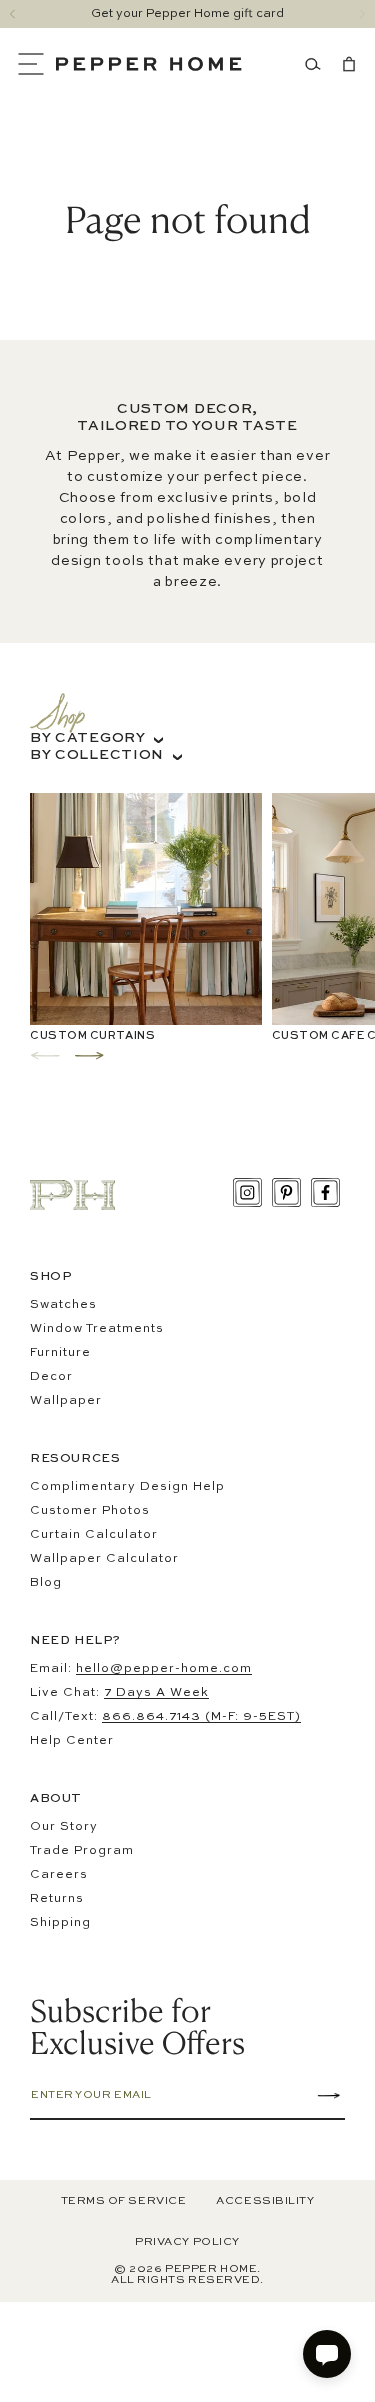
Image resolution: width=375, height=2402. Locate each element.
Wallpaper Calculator (104, 1559)
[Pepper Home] (149, 64)
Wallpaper (66, 1401)
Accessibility (265, 2201)
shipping (60, 1923)
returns (57, 1899)
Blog (46, 1583)
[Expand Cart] (345, 64)
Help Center (72, 1741)
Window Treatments (97, 1329)
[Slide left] (12, 14)
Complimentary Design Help (127, 1487)
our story (64, 1827)
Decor (51, 1377)
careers (59, 1875)
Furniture (60, 1353)
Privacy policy (187, 2242)
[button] (36, 64)
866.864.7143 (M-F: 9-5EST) (201, 1717)
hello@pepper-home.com (164, 1669)
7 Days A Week (156, 1693)
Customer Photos (90, 1511)
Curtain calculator (94, 1535)
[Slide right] (362, 14)
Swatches (63, 1305)
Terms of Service (124, 2201)
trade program (82, 1851)
